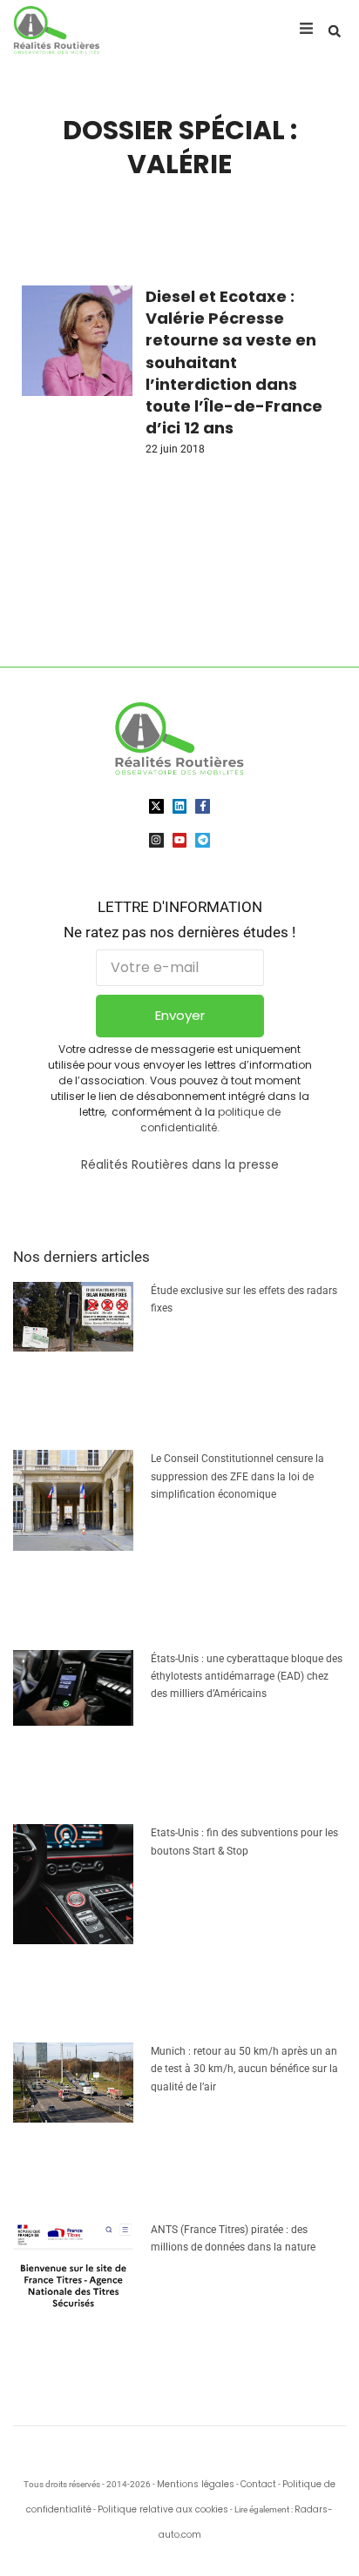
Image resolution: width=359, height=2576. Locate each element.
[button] (335, 31)
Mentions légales (196, 2484)
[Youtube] (180, 840)
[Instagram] (156, 840)
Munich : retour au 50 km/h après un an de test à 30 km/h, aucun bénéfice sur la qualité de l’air (244, 2069)
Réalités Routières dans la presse (180, 1164)
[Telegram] (203, 840)
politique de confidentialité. (210, 1120)
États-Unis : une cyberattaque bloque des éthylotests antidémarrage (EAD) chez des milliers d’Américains (247, 1677)
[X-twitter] (156, 806)
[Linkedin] (180, 806)
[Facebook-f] (203, 806)
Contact (258, 2484)
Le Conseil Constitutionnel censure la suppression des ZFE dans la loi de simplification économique (237, 1476)
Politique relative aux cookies (163, 2509)
